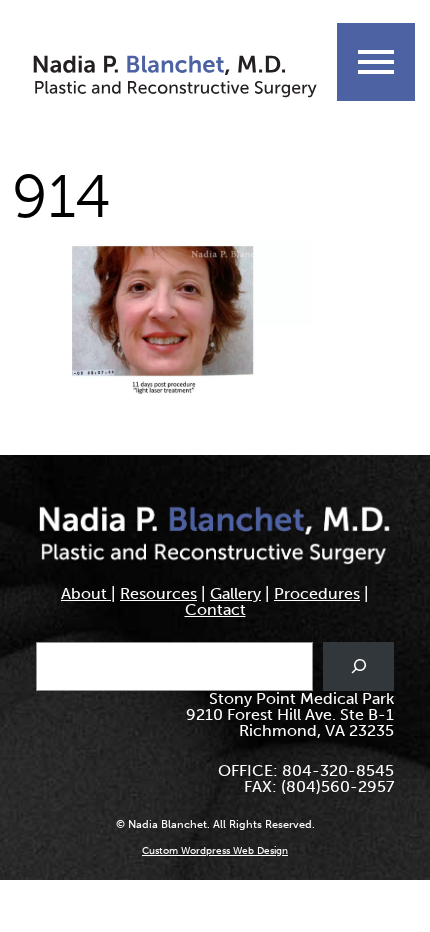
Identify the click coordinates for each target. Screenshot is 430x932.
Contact (215, 609)
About (86, 593)
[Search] (358, 666)
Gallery (235, 593)
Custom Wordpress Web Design (215, 851)
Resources (158, 593)
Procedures (317, 593)
